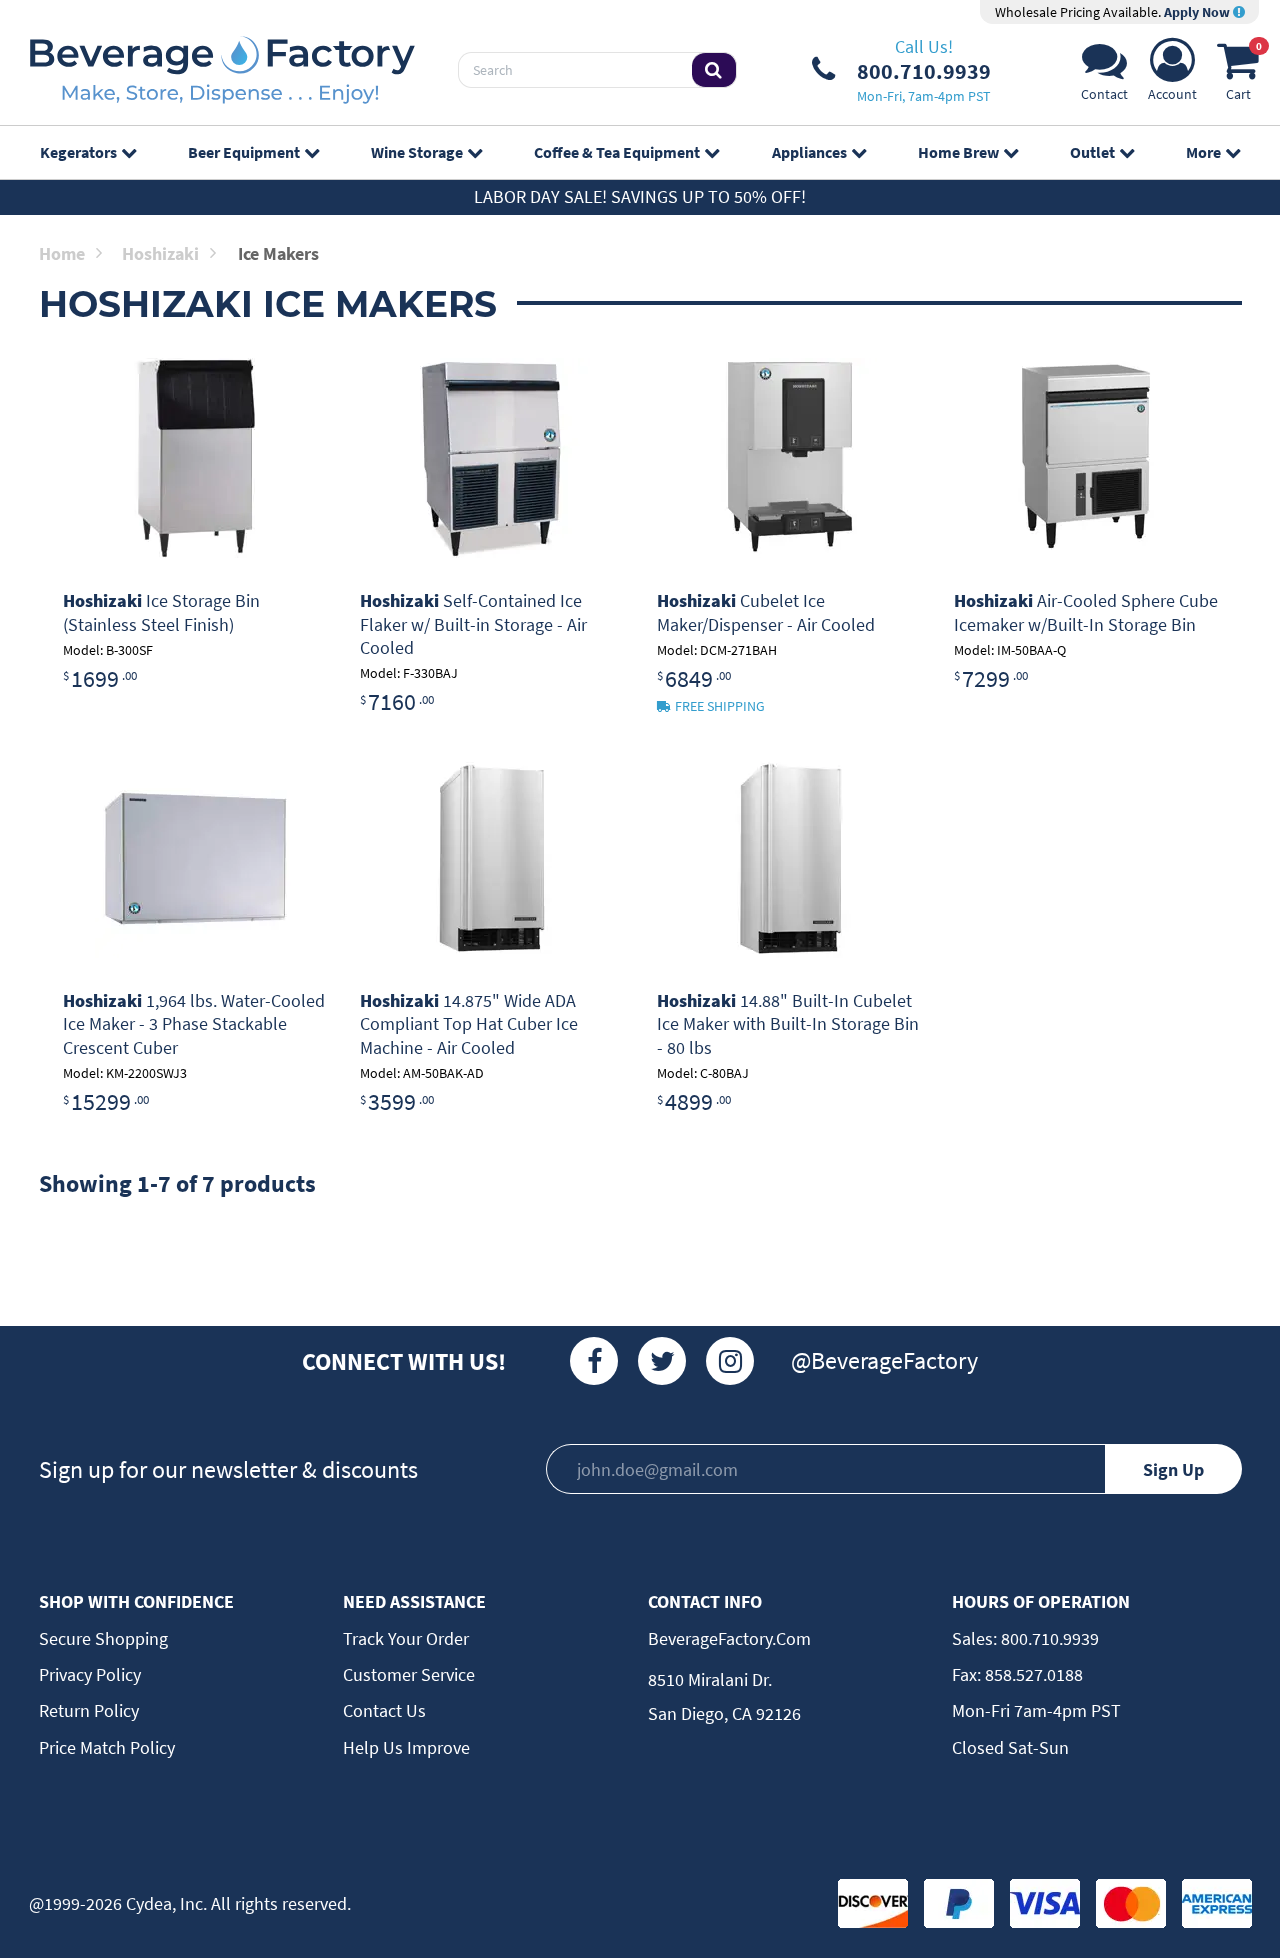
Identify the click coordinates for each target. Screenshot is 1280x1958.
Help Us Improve (406, 1747)
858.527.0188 (1032, 1674)
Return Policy (89, 1710)
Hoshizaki (160, 253)
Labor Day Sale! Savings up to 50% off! (640, 196)
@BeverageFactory (884, 1360)
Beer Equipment (244, 152)
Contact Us (384, 1710)
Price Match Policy (107, 1747)
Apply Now (1198, 12)
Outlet (1092, 152)
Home (62, 253)
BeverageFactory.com (729, 1638)
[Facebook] (594, 1361)
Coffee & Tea (617, 152)
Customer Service (409, 1674)
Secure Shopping (103, 1638)
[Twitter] (662, 1361)
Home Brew (958, 152)
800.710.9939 (1048, 1638)
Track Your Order (406, 1638)
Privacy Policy (90, 1674)
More (1203, 152)
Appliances (809, 152)
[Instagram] (730, 1361)
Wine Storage (417, 152)
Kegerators (78, 152)
